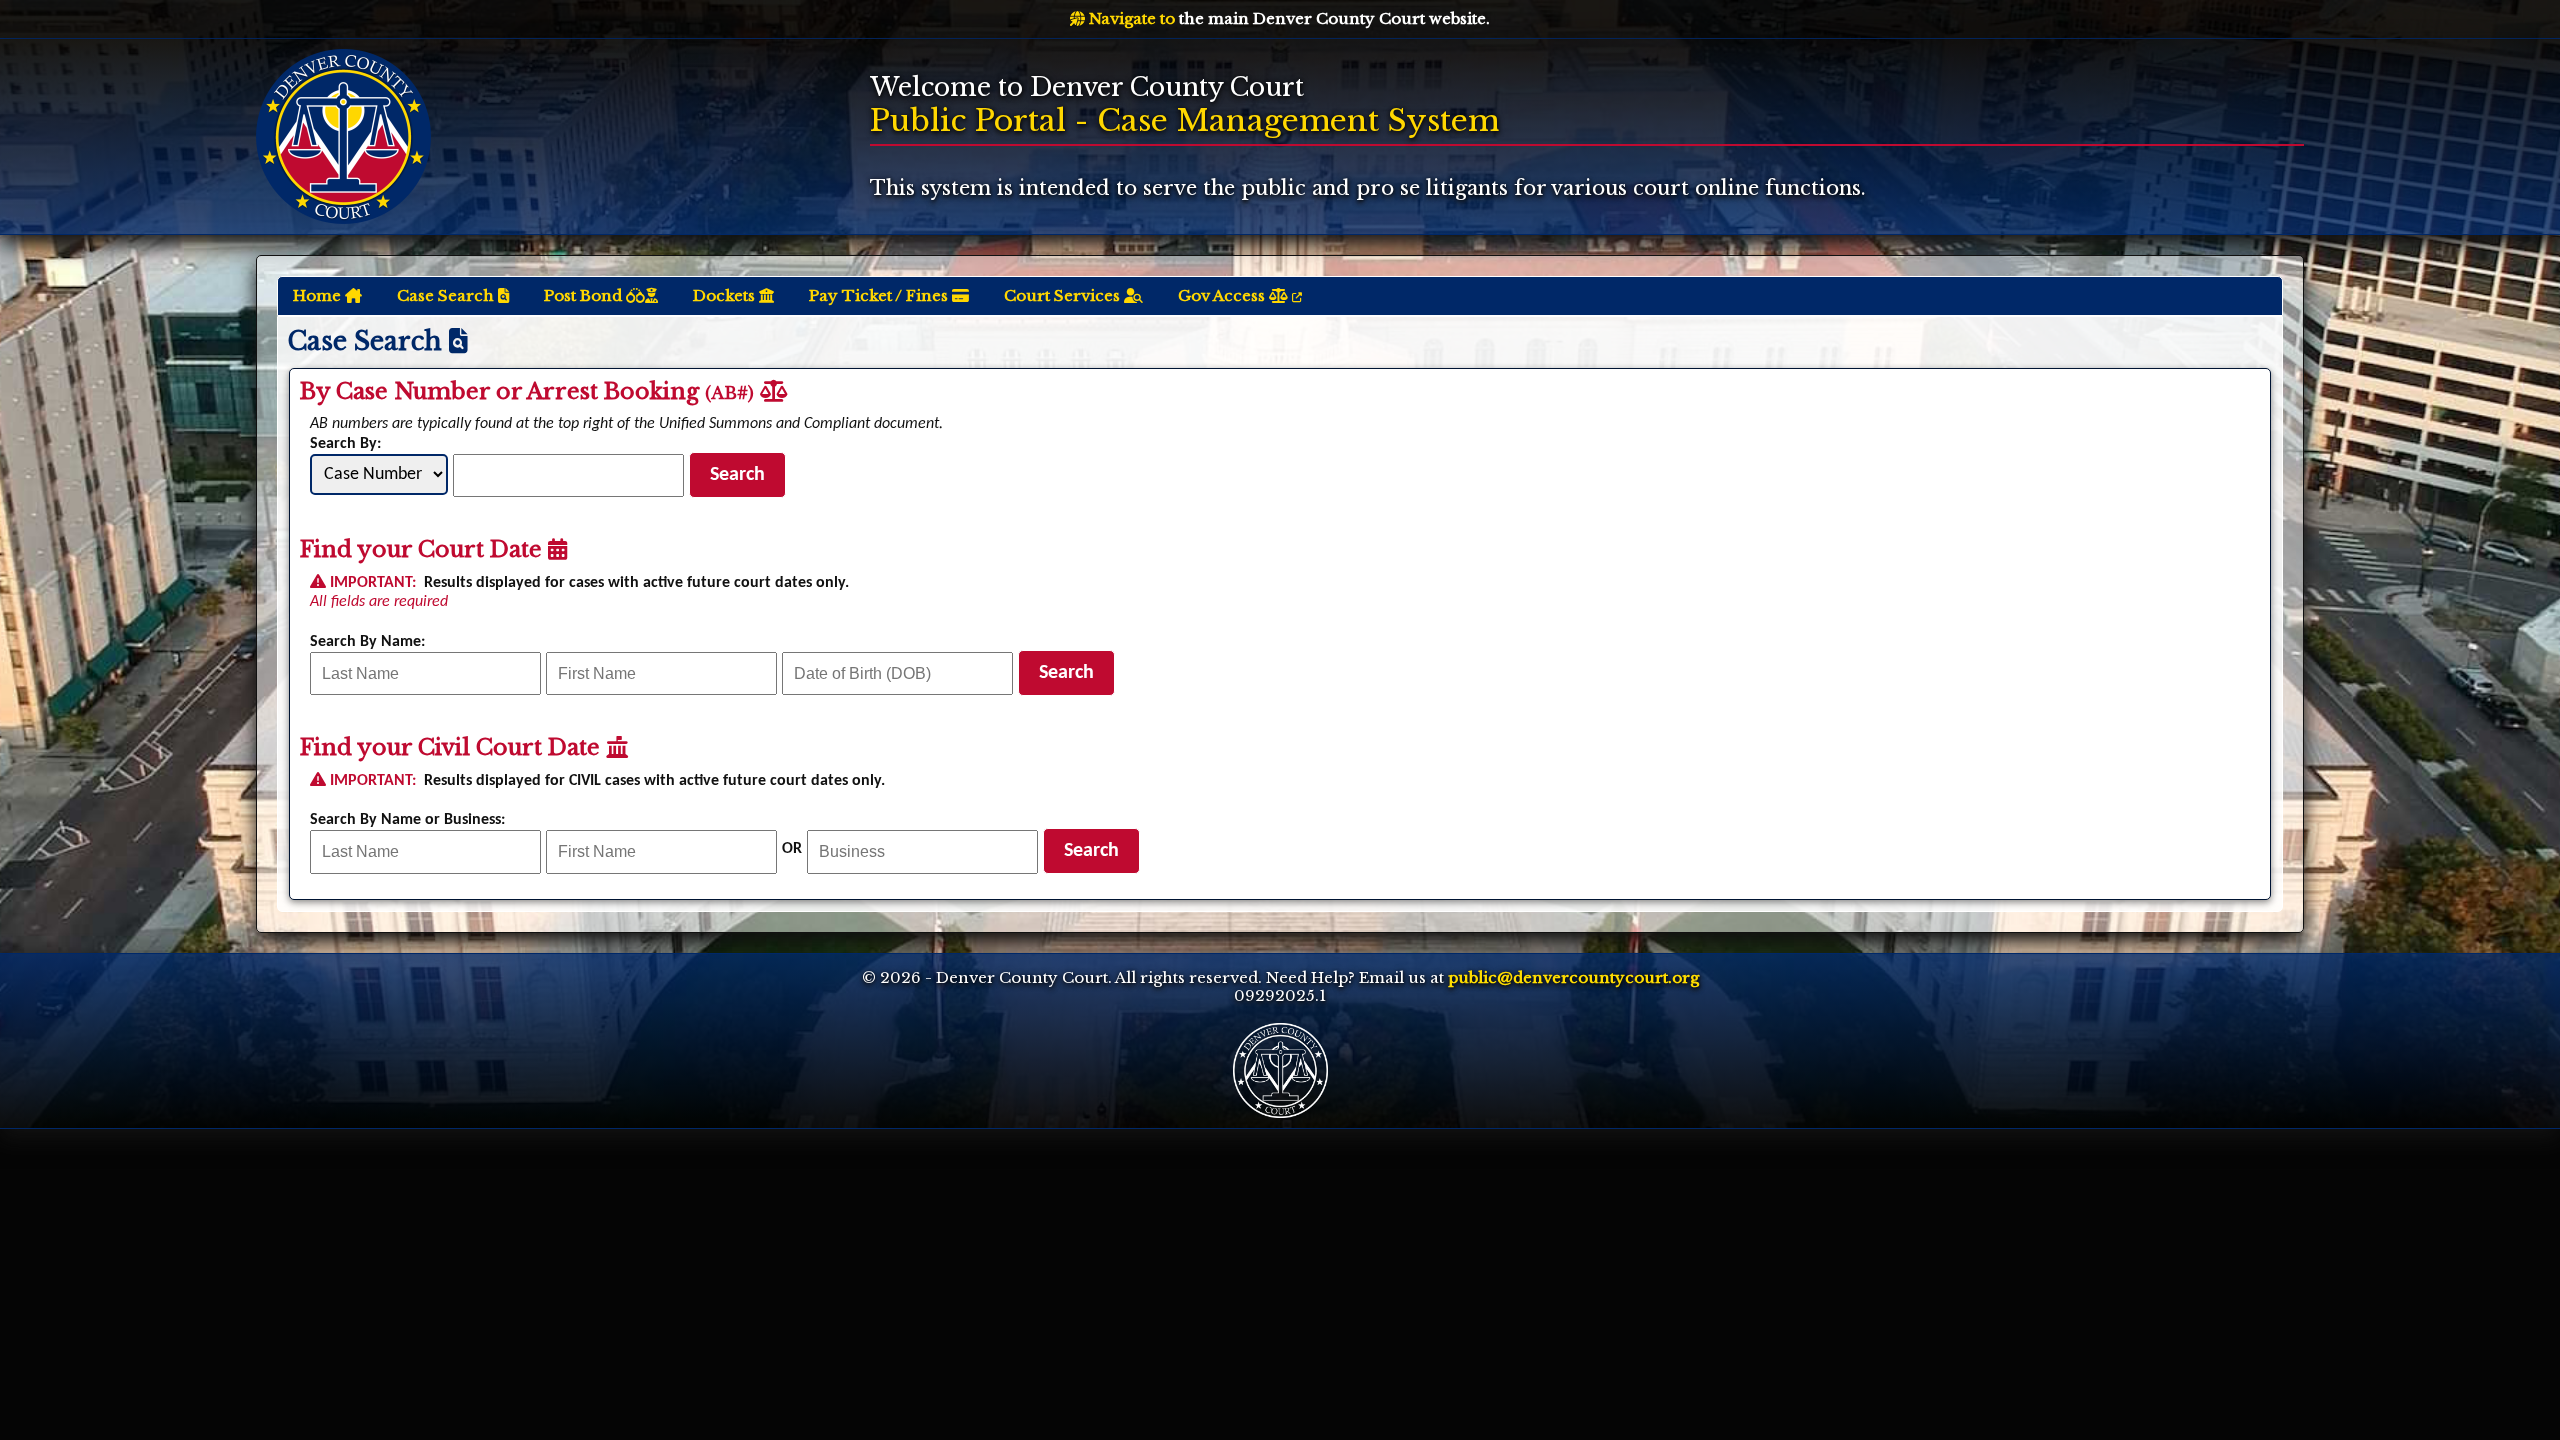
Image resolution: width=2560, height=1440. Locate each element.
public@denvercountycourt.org (1573, 977)
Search (737, 475)
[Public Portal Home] (343, 135)
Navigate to (1130, 18)
